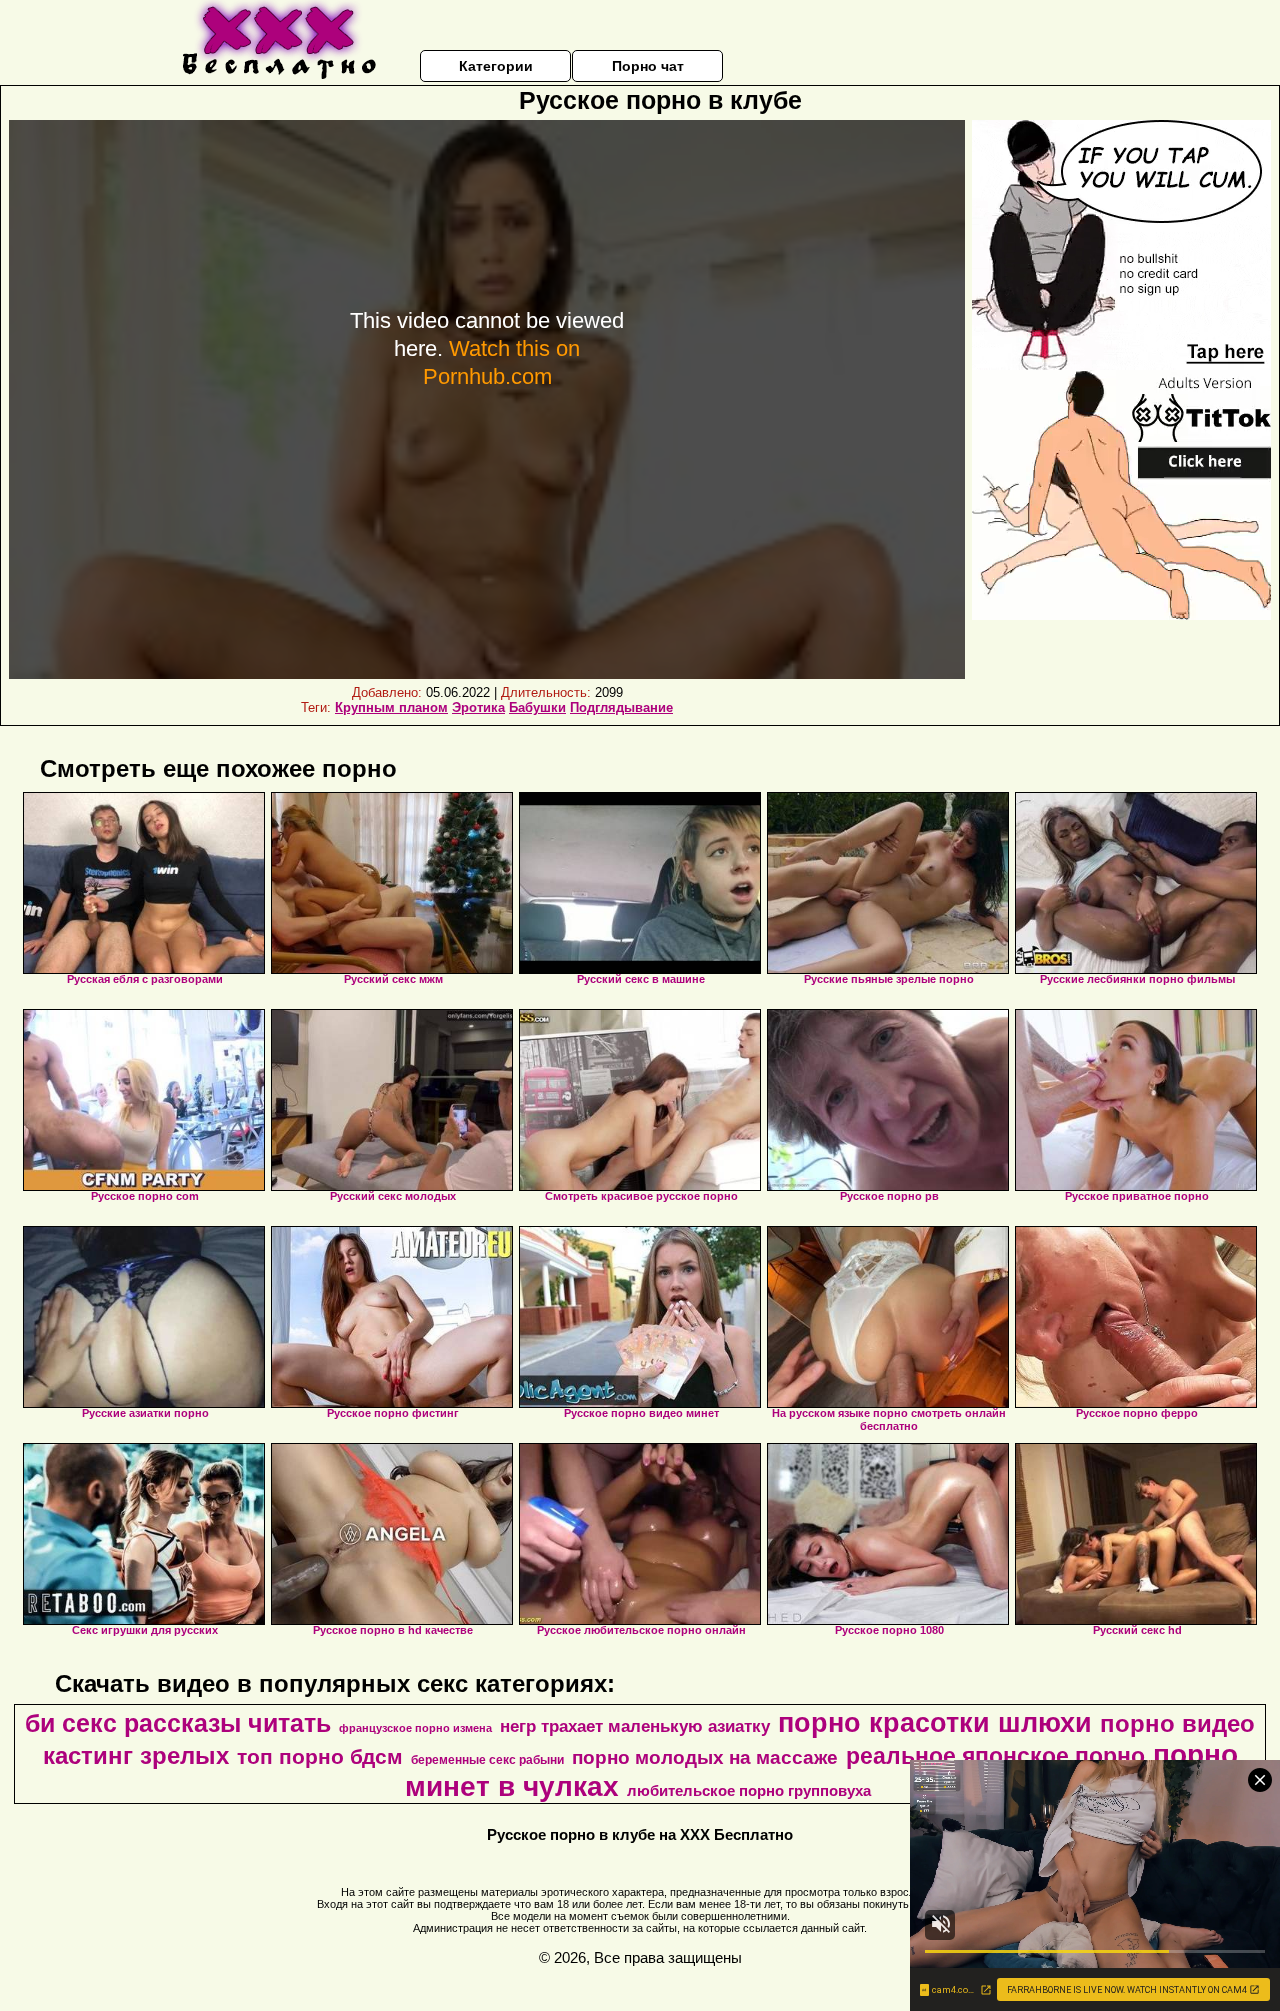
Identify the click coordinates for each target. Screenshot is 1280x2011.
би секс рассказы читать (178, 1723)
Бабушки (537, 707)
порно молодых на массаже (705, 1757)
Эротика (478, 707)
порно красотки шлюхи (935, 1723)
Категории (496, 66)
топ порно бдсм (320, 1757)
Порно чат (648, 66)
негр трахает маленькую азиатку (635, 1726)
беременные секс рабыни (487, 1760)
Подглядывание (621, 707)
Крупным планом (391, 707)
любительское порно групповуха (749, 1791)
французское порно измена (415, 1728)
